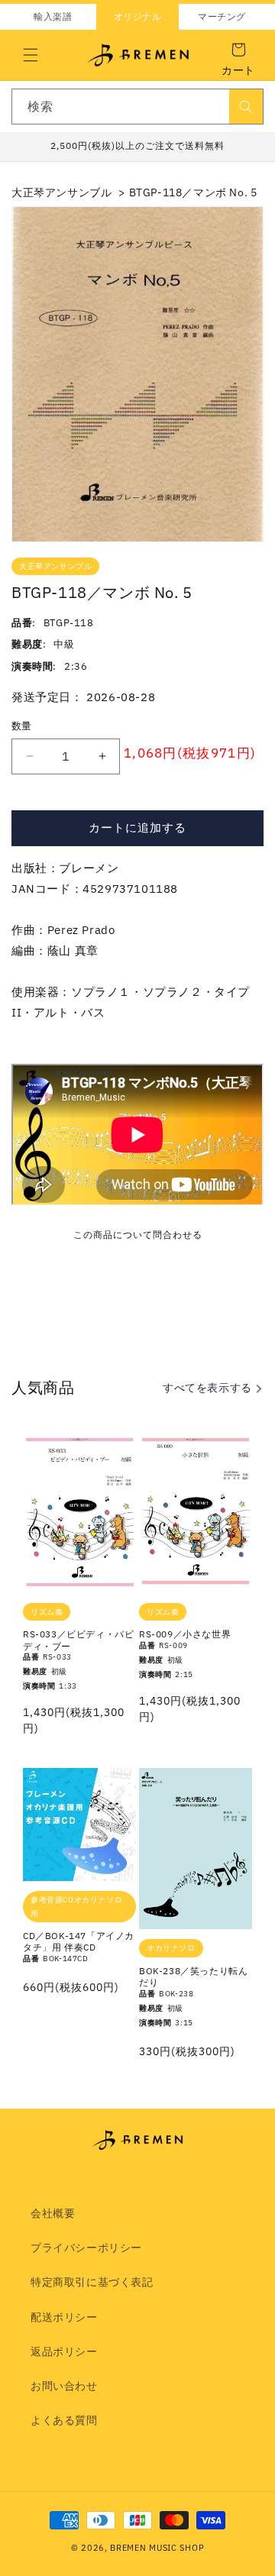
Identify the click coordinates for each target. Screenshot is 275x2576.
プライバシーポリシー (86, 2248)
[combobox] (137, 107)
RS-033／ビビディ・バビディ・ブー (78, 1640)
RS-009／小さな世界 (185, 1634)
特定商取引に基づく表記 (92, 2282)
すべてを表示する (209, 1388)
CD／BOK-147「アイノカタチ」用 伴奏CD (79, 1942)
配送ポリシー (64, 2317)
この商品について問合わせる (138, 1235)
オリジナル (138, 16)
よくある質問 (64, 2420)
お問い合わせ (64, 2386)
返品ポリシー (64, 2351)
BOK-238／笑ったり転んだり (193, 1977)
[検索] (246, 107)
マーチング (222, 16)
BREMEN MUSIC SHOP (157, 2548)
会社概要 (53, 2213)
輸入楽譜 (53, 16)
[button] (31, 55)
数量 (22, 726)
